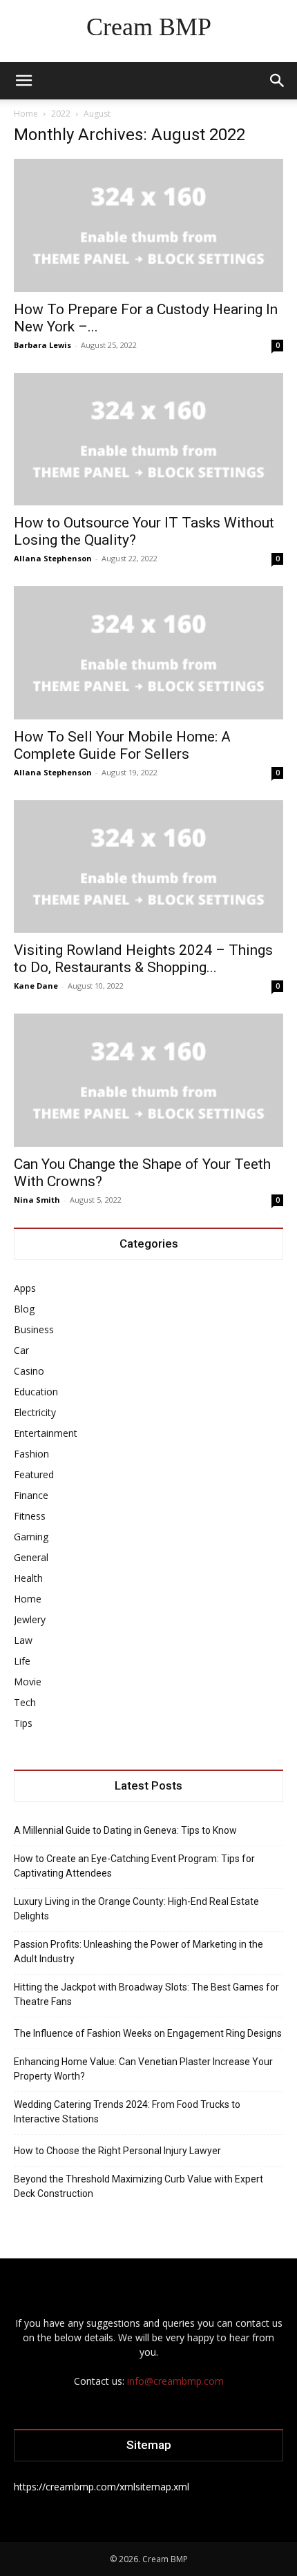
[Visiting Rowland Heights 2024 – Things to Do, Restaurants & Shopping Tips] (148, 867)
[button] (23, 81)
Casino (29, 1371)
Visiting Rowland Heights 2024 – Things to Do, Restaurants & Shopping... (143, 959)
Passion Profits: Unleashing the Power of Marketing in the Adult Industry (138, 1952)
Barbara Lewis (42, 345)
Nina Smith (37, 1200)
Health (28, 1578)
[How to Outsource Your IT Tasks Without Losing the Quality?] (148, 439)
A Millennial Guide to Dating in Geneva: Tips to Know (125, 1830)
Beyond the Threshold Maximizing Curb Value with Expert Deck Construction (138, 2186)
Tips (23, 1723)
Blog (24, 1309)
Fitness (30, 1516)
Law (23, 1640)
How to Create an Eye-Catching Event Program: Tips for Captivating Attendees (134, 1866)
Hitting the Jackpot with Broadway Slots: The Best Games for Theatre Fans (146, 1994)
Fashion (31, 1454)
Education (36, 1392)
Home (26, 114)
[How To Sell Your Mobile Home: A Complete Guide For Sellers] (148, 653)
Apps (25, 1288)
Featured (34, 1474)
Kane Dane (36, 986)
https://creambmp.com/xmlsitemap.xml (102, 2487)
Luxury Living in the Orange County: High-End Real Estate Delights (136, 1909)
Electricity (35, 1412)
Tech (25, 1702)
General (31, 1557)
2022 (61, 114)
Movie (28, 1682)
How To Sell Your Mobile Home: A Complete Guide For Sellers (122, 745)
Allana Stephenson (53, 558)
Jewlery (30, 1619)
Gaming (31, 1537)
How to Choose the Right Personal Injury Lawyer (117, 2151)
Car (21, 1350)
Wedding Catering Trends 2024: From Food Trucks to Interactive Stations (127, 2112)
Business (34, 1329)
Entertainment (46, 1433)
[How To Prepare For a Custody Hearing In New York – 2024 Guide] (148, 225)
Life (22, 1661)
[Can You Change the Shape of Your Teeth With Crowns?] (148, 1080)
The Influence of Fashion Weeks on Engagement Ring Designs (148, 2033)
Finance (31, 1495)
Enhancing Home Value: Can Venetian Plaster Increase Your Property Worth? (143, 2069)
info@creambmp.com (175, 2381)
